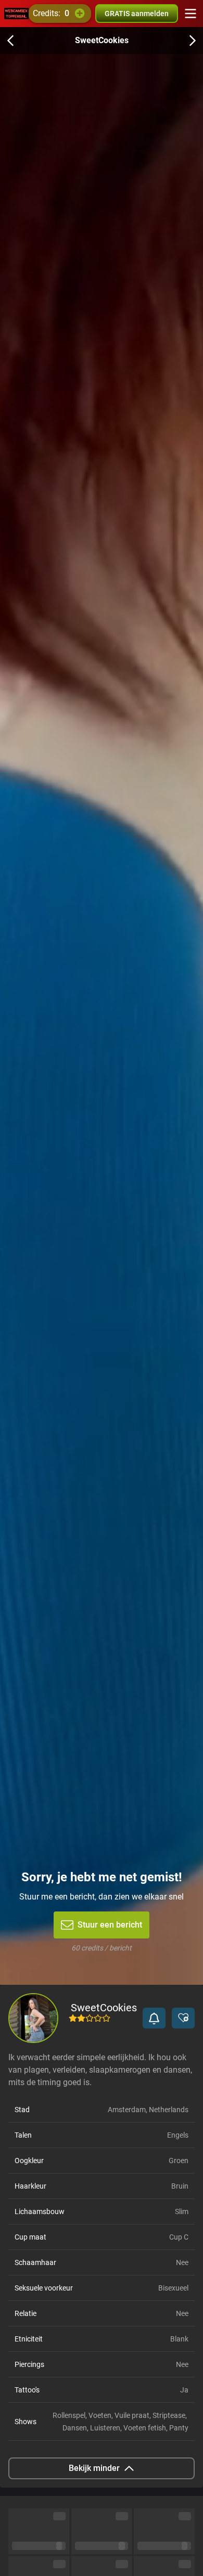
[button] (154, 2018)
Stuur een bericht (110, 1925)
